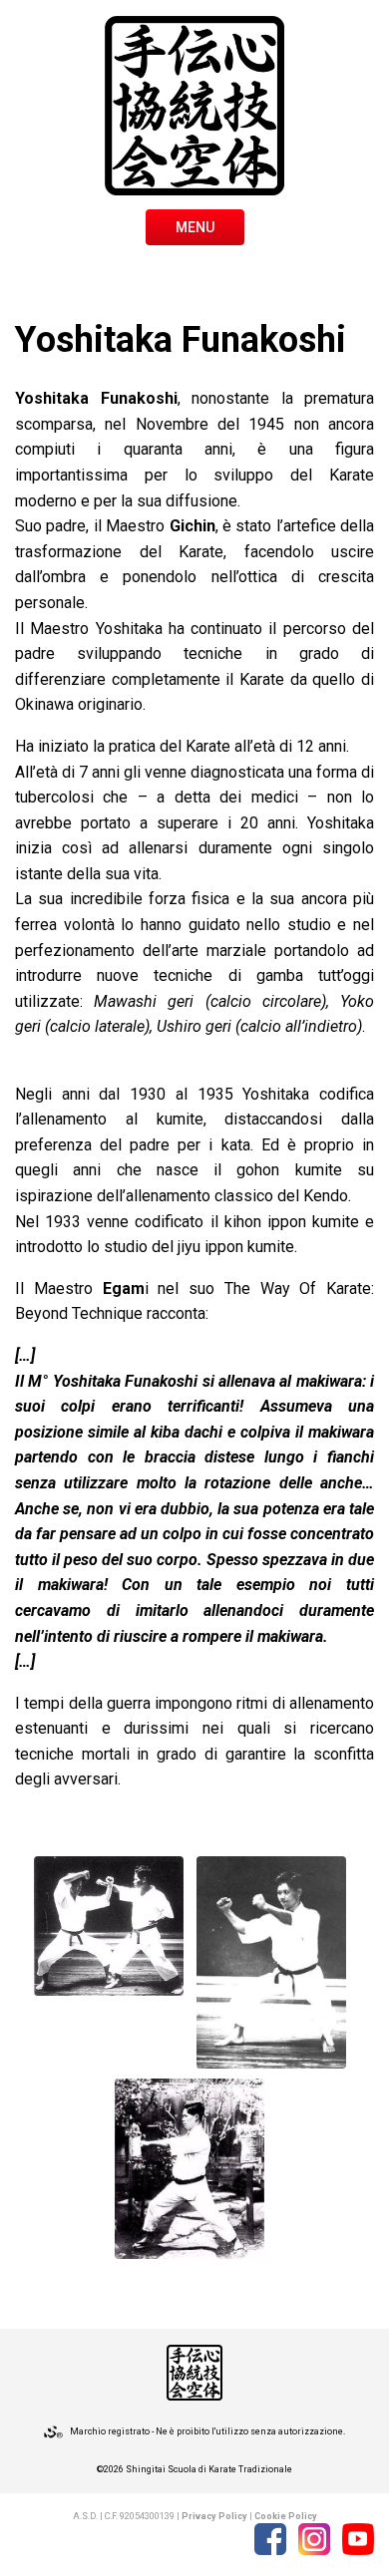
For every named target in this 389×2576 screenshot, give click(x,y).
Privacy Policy (214, 2516)
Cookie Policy (286, 2516)
